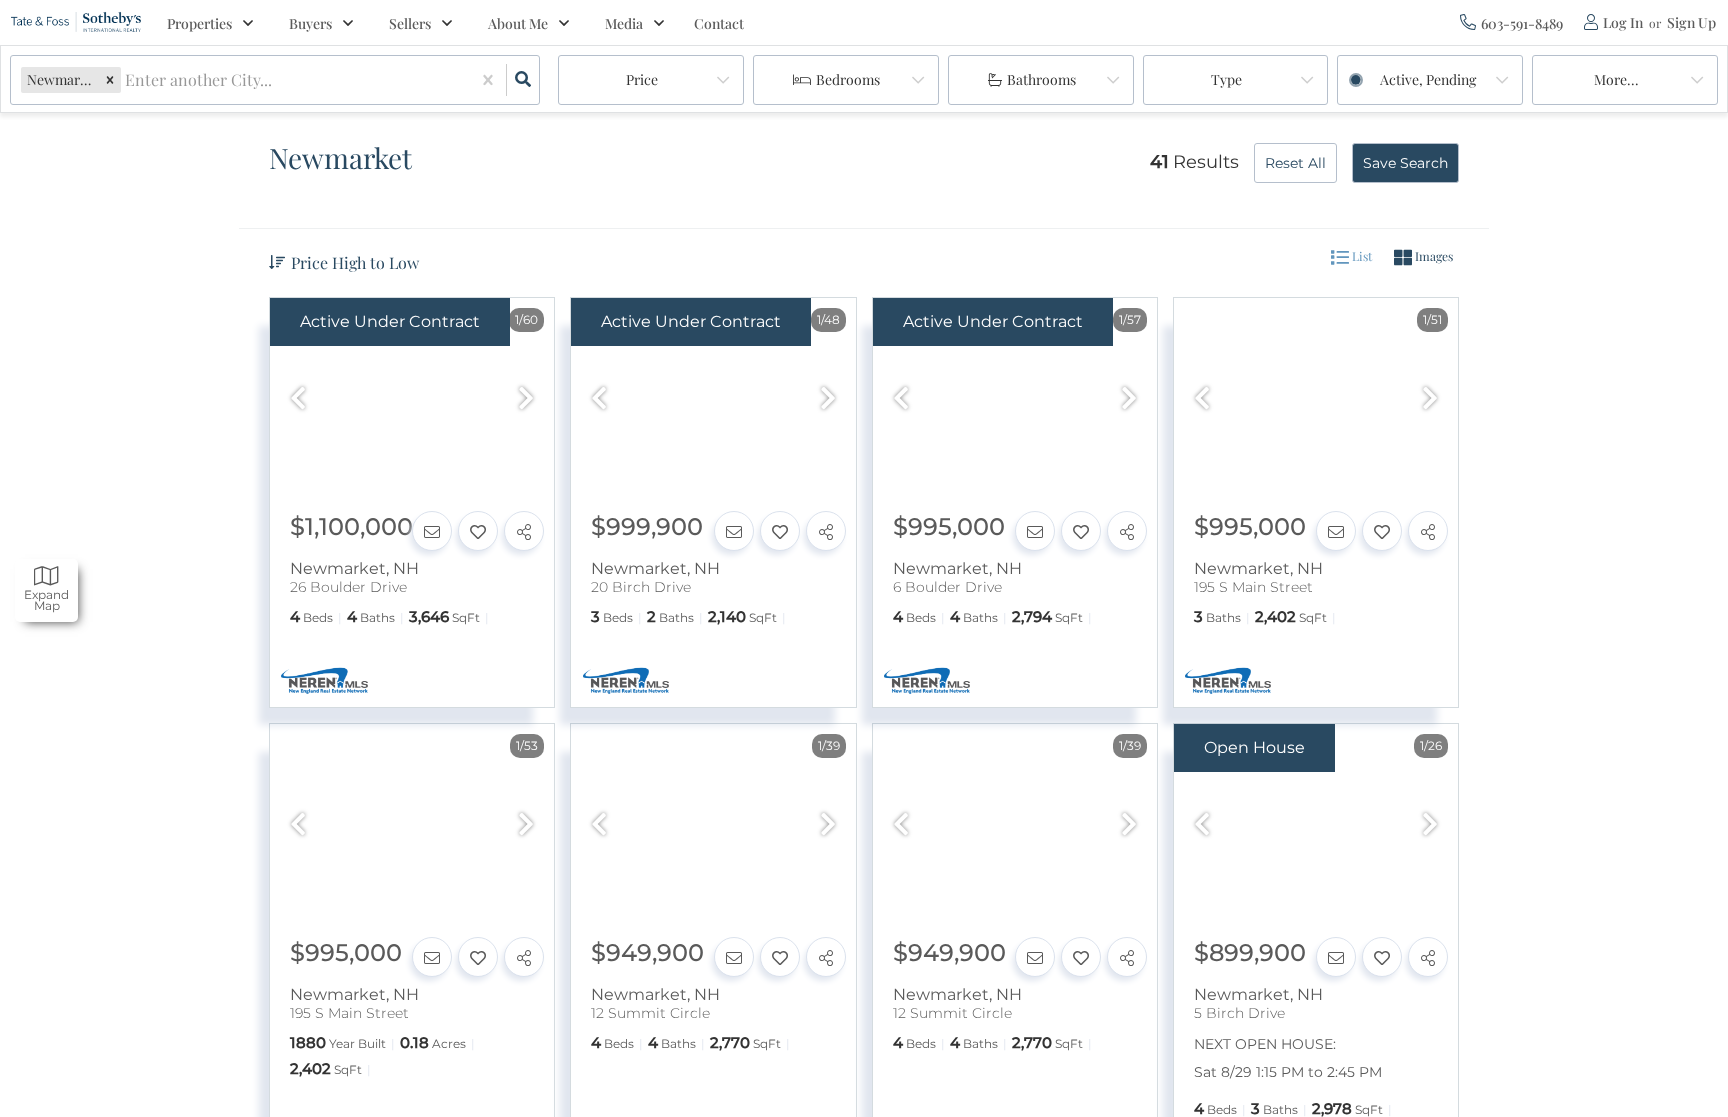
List (1360, 256)
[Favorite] (478, 531)
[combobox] (127, 80)
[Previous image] (298, 400)
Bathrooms (1041, 79)
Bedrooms (848, 79)
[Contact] (432, 531)
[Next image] (526, 400)
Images (1432, 256)
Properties (199, 23)
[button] (110, 79)
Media (624, 23)
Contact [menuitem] (719, 23)
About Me (518, 23)
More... (1616, 79)
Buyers (310, 23)
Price (642, 79)
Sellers (410, 23)
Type (1226, 79)
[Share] (524, 531)
